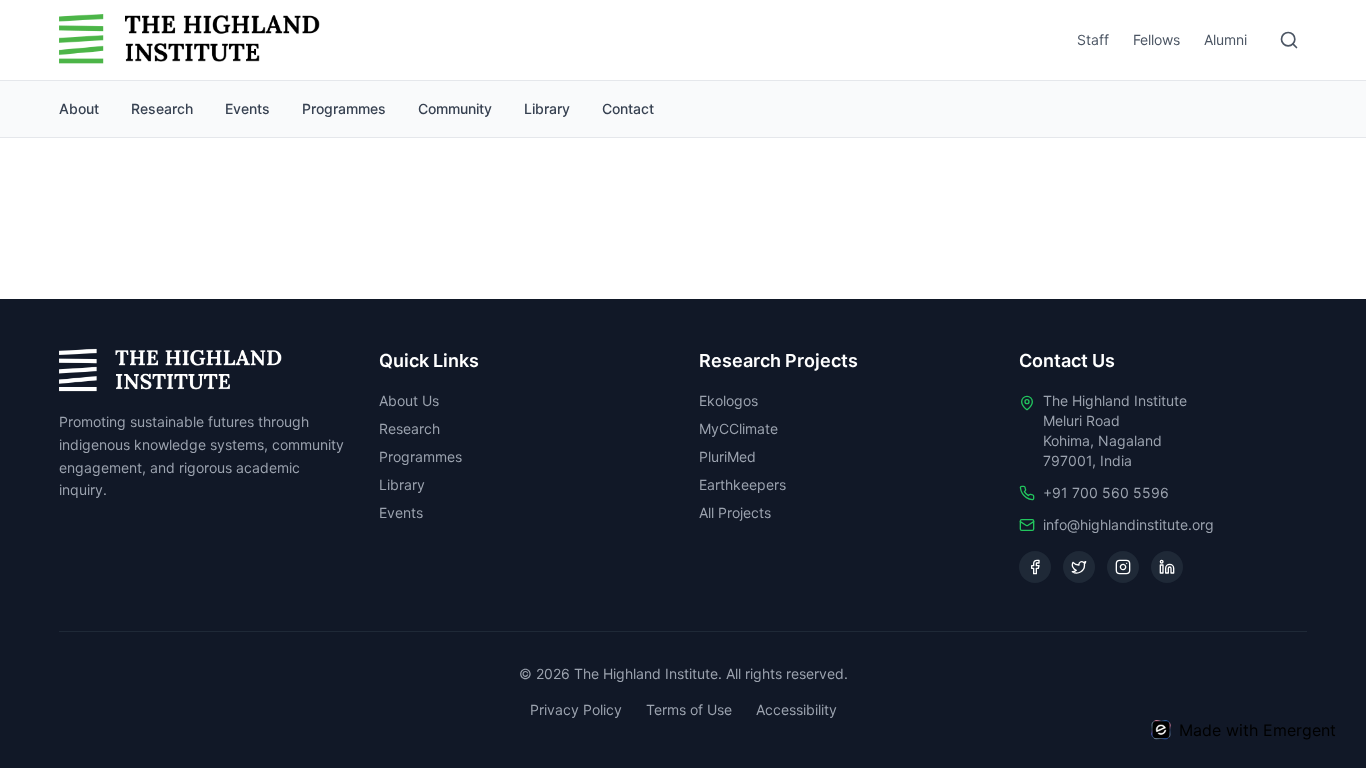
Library (547, 108)
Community (455, 108)
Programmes (344, 108)
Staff (1093, 39)
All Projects (735, 512)
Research (162, 108)
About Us (409, 400)
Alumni (1225, 39)
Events (247, 108)
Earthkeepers (742, 484)
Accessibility (796, 709)
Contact (628, 108)
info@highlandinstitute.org (1128, 524)
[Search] (1289, 40)
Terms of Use (689, 709)
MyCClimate (738, 428)
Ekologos (728, 400)
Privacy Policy (576, 709)
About (79, 108)
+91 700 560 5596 (1106, 492)
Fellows (1156, 39)
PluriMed (727, 456)
